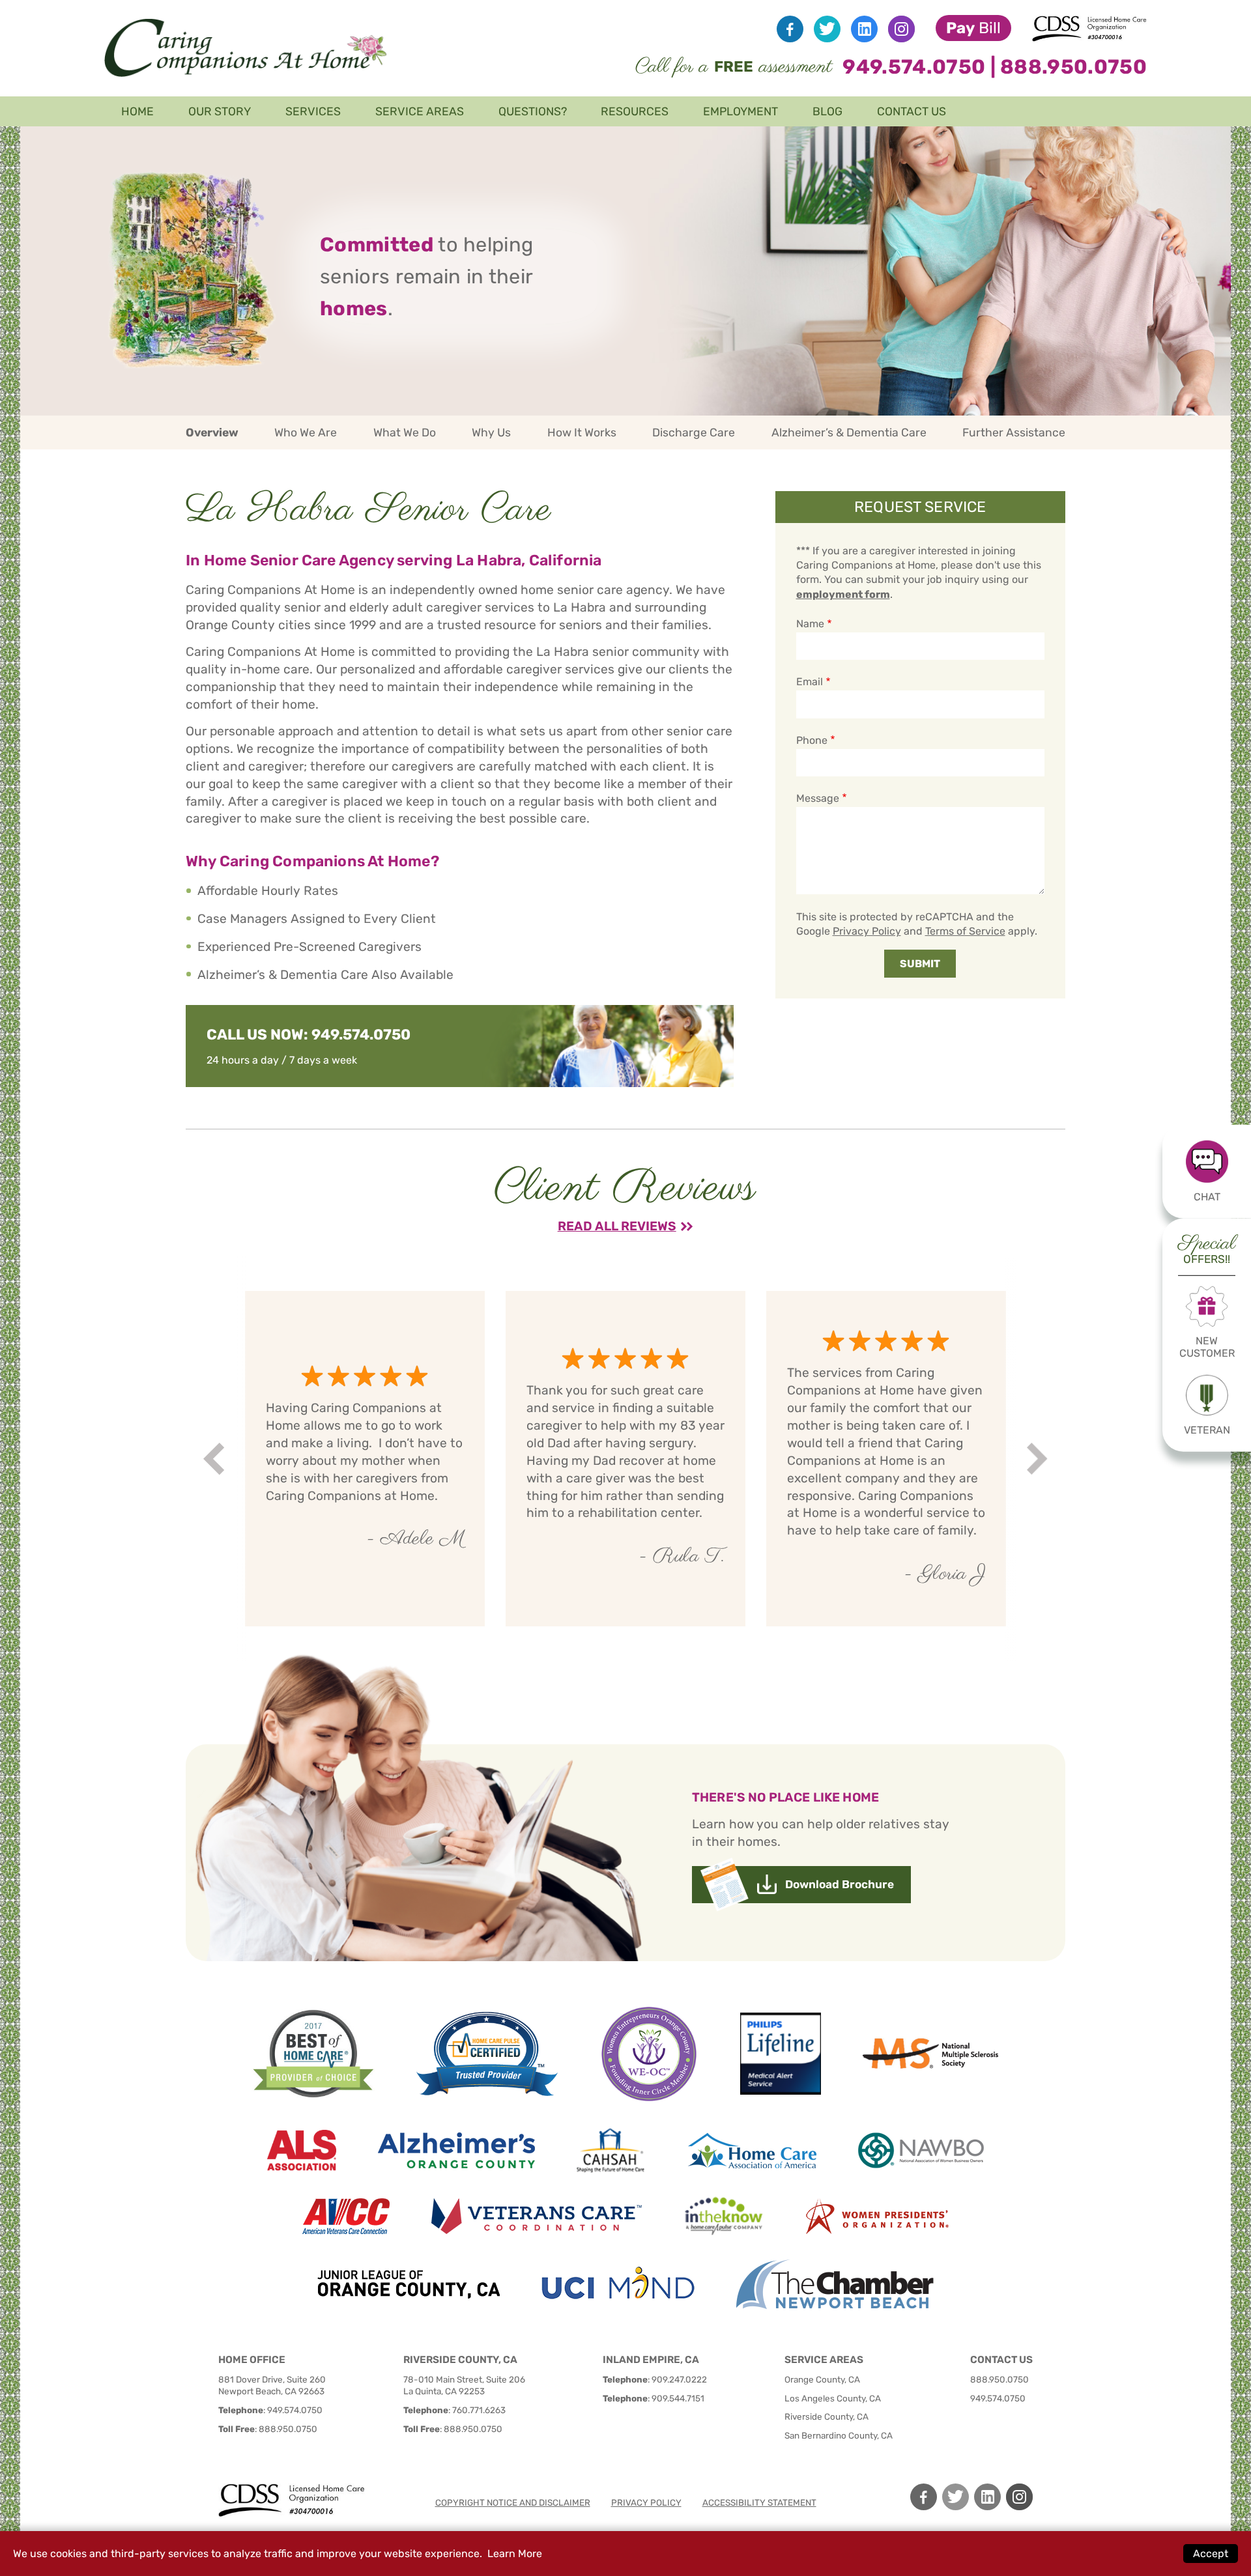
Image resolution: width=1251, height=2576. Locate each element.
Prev (216, 1459)
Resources (635, 111)
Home (137, 111)
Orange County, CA (822, 2379)
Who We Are (306, 432)
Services (313, 111)
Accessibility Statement (759, 2502)
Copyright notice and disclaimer (513, 2502)
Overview (212, 432)
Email (810, 682)
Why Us (491, 432)
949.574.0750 (914, 67)
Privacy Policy (867, 931)
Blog (827, 111)
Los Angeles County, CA (833, 2398)
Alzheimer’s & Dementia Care (849, 432)
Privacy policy (646, 2502)
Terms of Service (965, 931)
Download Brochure (840, 1884)
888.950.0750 (1073, 67)
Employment (741, 111)
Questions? (533, 111)
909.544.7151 (678, 2398)
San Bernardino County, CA (839, 2435)
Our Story (220, 111)
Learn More (515, 2554)
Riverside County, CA (827, 2416)
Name (810, 624)
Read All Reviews (617, 1226)
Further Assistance (1014, 432)
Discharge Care (694, 432)
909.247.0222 (679, 2379)
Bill (973, 28)
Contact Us (912, 111)
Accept (1211, 2554)
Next (1039, 1459)
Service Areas (420, 111)
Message (818, 798)
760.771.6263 (479, 2410)
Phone (812, 740)
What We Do (405, 432)
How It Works (582, 432)
